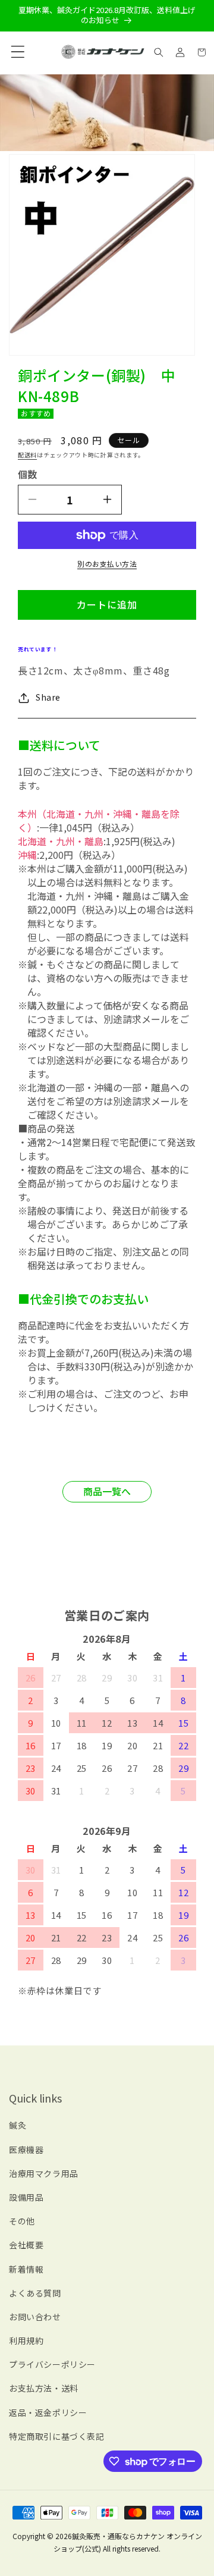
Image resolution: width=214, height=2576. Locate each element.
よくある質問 (35, 2293)
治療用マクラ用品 (44, 2173)
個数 (27, 474)
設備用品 (26, 2197)
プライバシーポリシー (52, 2364)
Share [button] (48, 697)
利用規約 (26, 2340)
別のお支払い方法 (107, 564)
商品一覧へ (107, 1491)
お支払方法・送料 (44, 2388)
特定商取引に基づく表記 (57, 2436)
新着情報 (26, 2269)
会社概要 (26, 2245)
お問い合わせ (35, 2317)
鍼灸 (18, 2125)
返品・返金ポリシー (48, 2412)
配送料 (27, 455)
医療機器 (26, 2150)
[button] (15, 52)
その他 (22, 2221)
